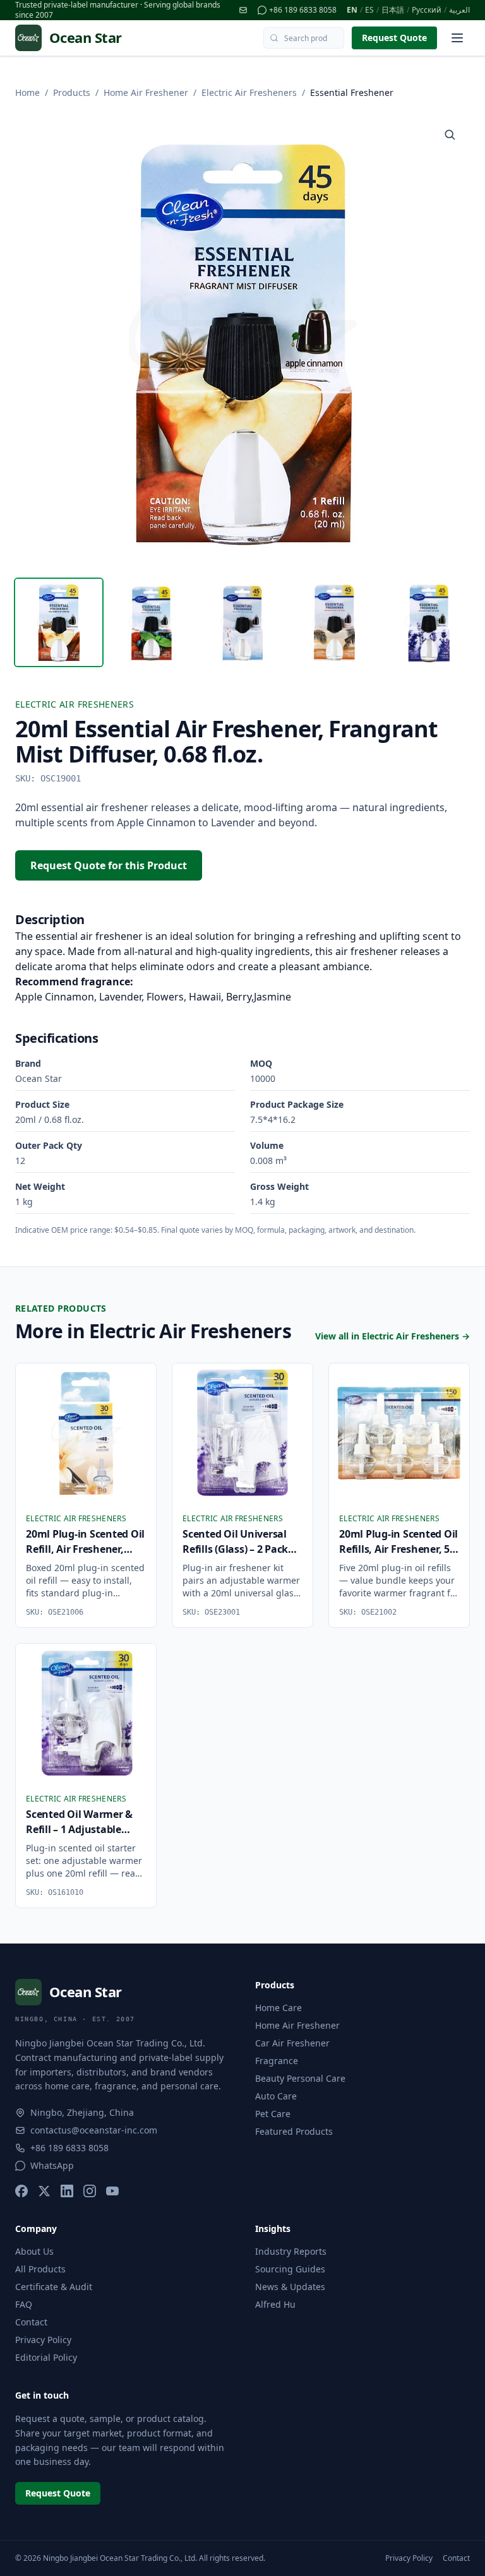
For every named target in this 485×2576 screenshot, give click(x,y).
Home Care (278, 2008)
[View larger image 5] (426, 622)
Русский (427, 10)
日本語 (393, 10)
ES (369, 10)
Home (27, 92)
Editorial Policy (46, 2357)
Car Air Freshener (292, 2043)
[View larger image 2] (151, 622)
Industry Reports (291, 2251)
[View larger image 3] (242, 622)
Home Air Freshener (146, 92)
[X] (44, 2191)
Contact (31, 2322)
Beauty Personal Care (300, 2078)
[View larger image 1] (59, 622)
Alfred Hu (275, 2304)
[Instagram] (90, 2191)
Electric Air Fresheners (249, 92)
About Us (34, 2251)
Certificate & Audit (54, 2287)
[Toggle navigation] (457, 38)
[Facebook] (21, 2191)
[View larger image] (450, 134)
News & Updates (290, 2287)
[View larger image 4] (335, 622)
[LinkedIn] (67, 2191)
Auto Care (276, 2096)
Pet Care (273, 2114)
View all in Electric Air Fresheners (392, 1336)
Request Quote (394, 38)
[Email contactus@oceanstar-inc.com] (243, 10)
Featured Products (294, 2131)
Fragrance (277, 2061)
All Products (40, 2269)
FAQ (24, 2304)
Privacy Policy (43, 2340)
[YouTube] (112, 2191)
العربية (459, 10)
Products (72, 92)
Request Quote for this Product (109, 865)
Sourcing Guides (290, 2269)
